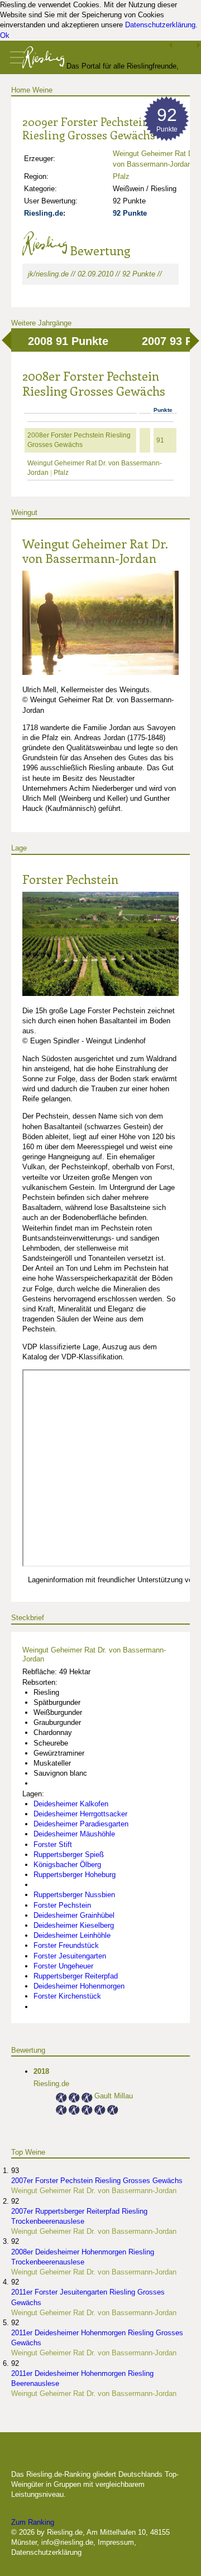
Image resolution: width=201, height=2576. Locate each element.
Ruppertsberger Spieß (69, 1855)
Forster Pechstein (70, 879)
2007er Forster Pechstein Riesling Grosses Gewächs (97, 2181)
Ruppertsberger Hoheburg (75, 1875)
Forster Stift (53, 1844)
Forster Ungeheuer (63, 1966)
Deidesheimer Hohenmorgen (79, 1986)
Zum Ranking (33, 2522)
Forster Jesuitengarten (70, 1956)
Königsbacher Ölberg (67, 1865)
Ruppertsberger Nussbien (74, 1895)
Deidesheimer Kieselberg (74, 1925)
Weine (42, 90)
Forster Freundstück (66, 1945)
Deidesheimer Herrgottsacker (80, 1814)
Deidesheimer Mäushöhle (74, 1834)
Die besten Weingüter (71, 2456)
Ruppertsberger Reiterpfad (76, 1976)
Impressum (116, 2542)
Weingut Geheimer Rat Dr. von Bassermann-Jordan (95, 551)
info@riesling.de (67, 2542)
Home (21, 90)
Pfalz (121, 176)
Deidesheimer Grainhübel (74, 1915)
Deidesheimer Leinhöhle (72, 1935)
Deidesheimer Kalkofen (71, 1804)
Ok (5, 35)
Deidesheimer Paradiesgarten (81, 1824)
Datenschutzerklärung (160, 25)
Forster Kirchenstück (67, 1996)
